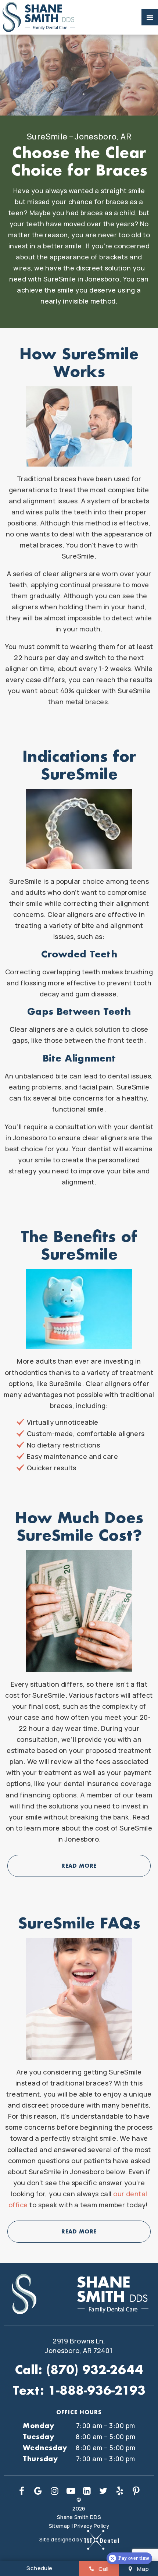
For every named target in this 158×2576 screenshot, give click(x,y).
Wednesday (45, 2448)
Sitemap (59, 2526)
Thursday (40, 2459)
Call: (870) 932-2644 (79, 2370)
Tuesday (38, 2437)
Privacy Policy (91, 2526)
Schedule (39, 2568)
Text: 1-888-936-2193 (79, 2390)
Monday (38, 2426)
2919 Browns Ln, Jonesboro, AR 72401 (79, 2346)
